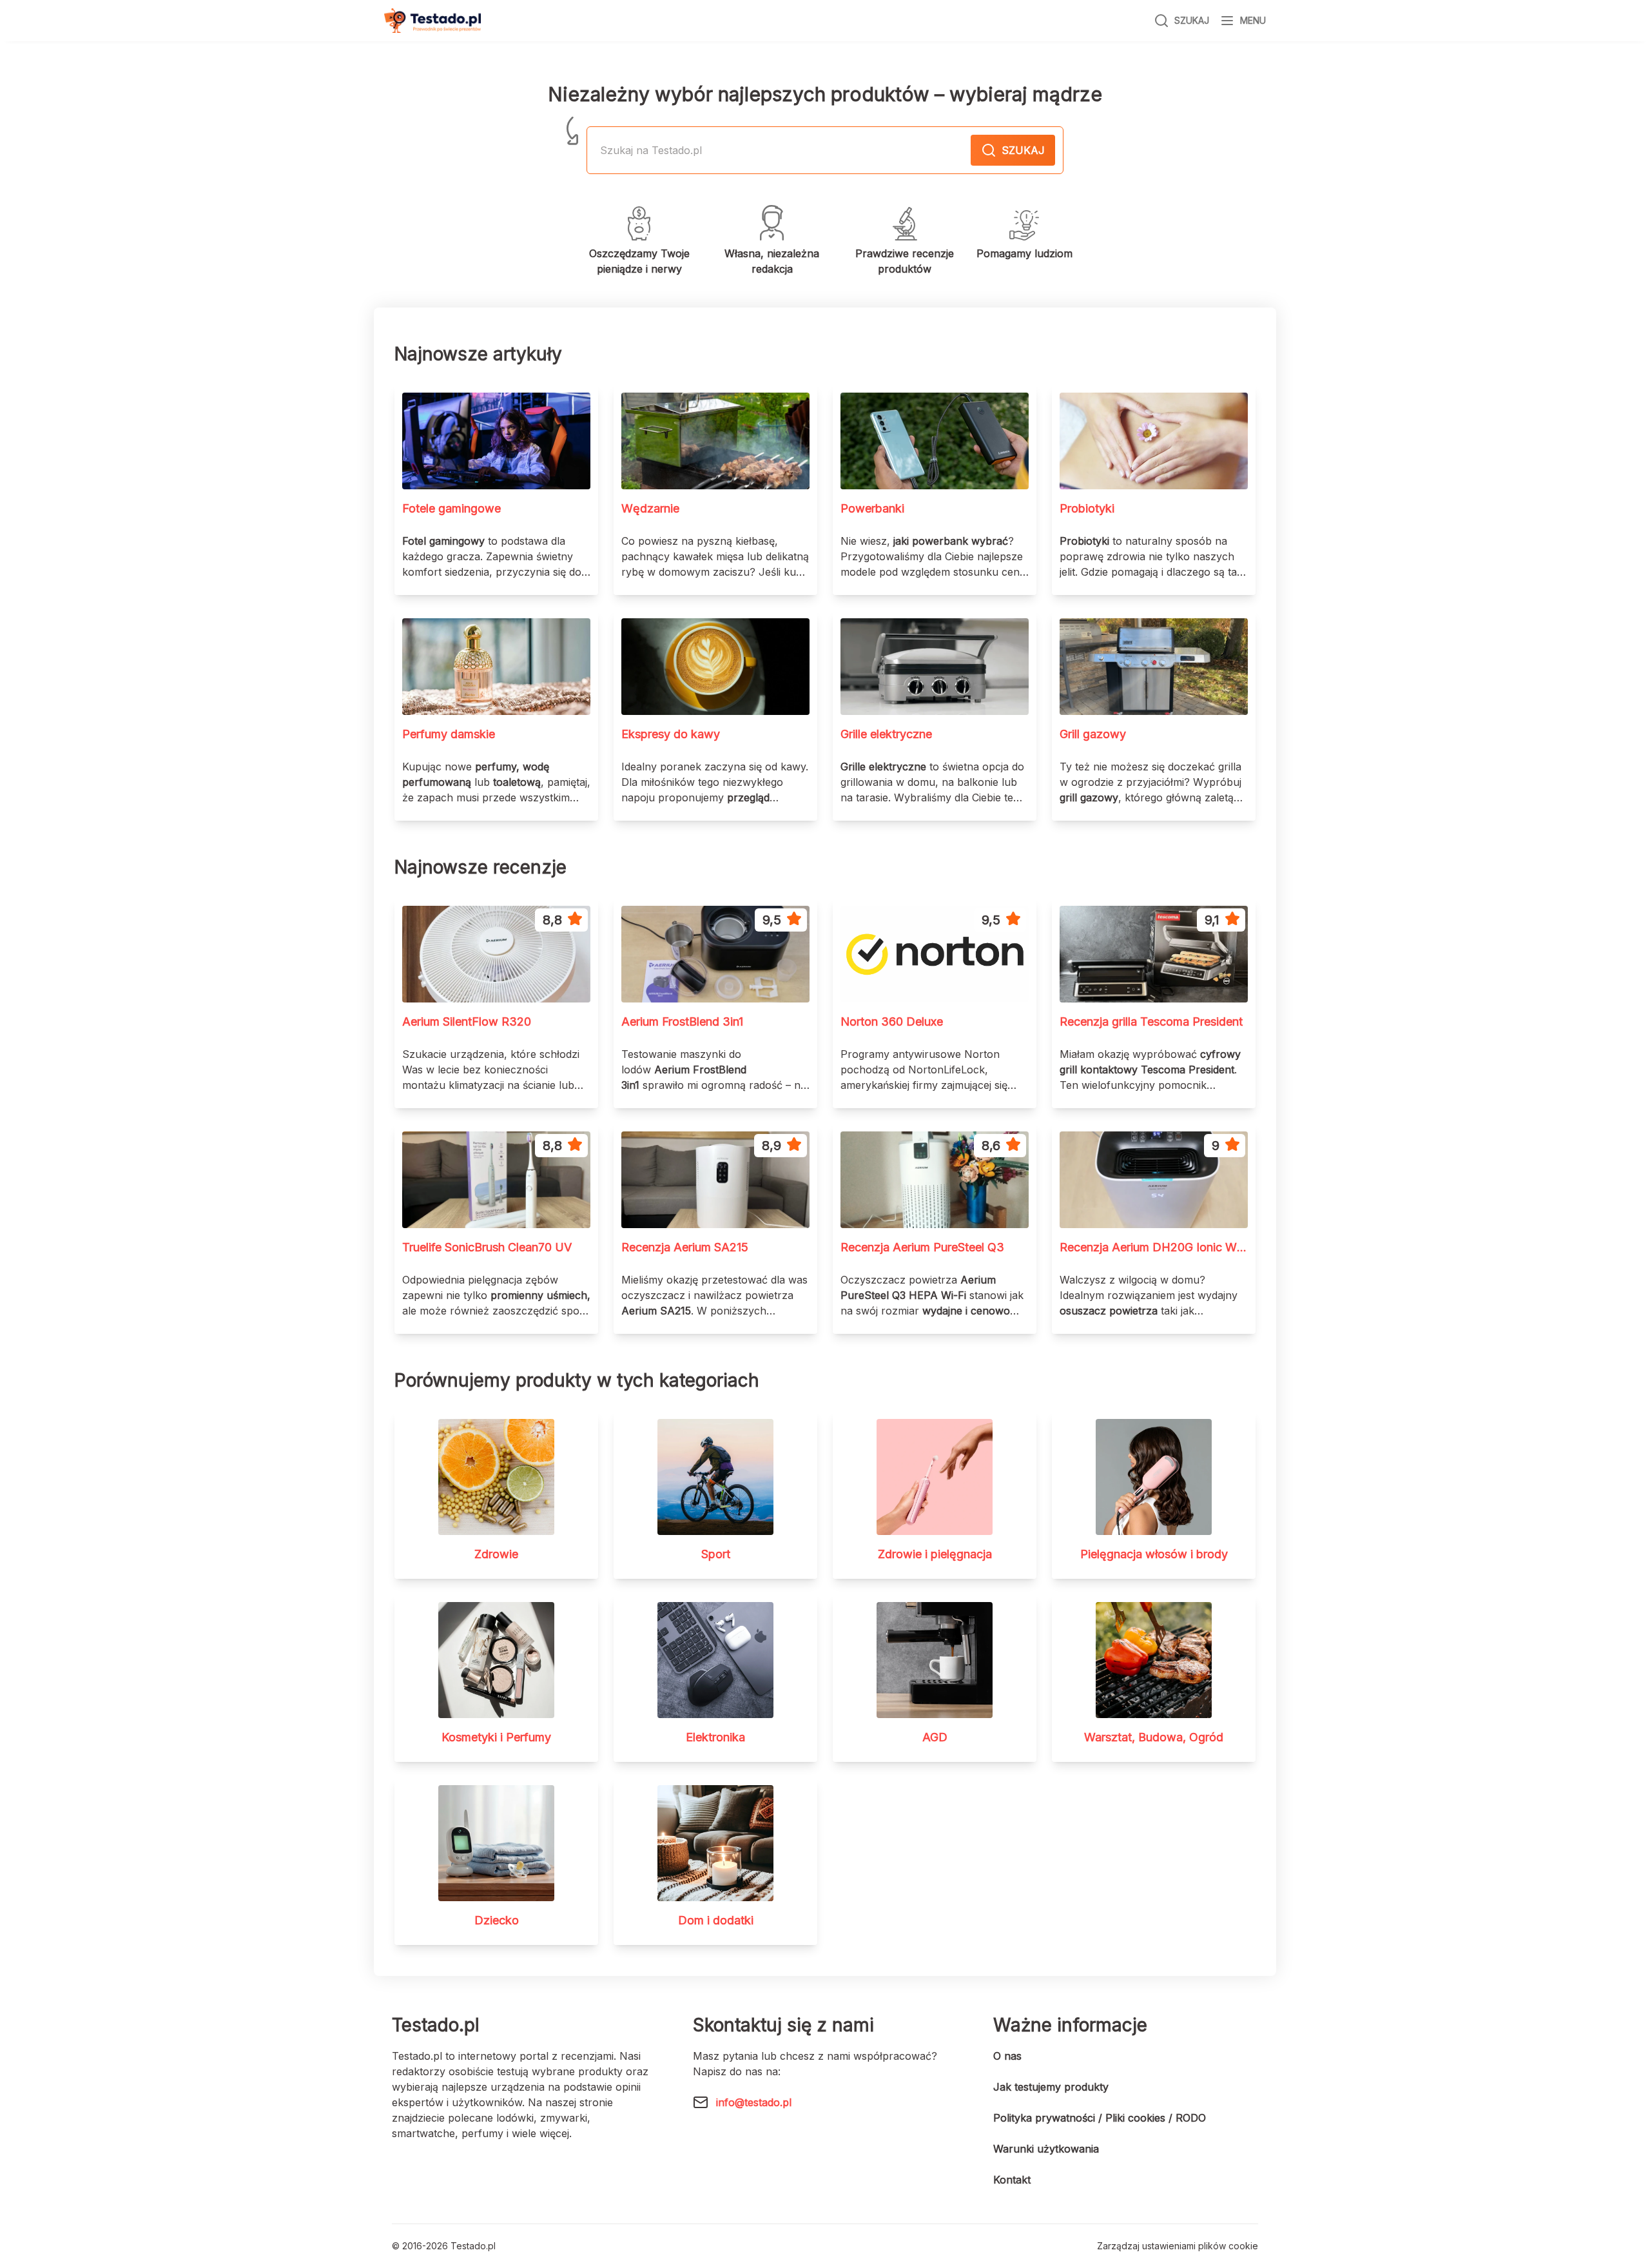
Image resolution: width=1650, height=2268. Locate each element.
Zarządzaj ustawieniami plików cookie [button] (1178, 2246)
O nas (1007, 2056)
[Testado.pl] (432, 21)
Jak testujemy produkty (1051, 2087)
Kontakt (1012, 2180)
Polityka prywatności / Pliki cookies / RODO (1100, 2118)
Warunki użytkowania (1046, 2149)
